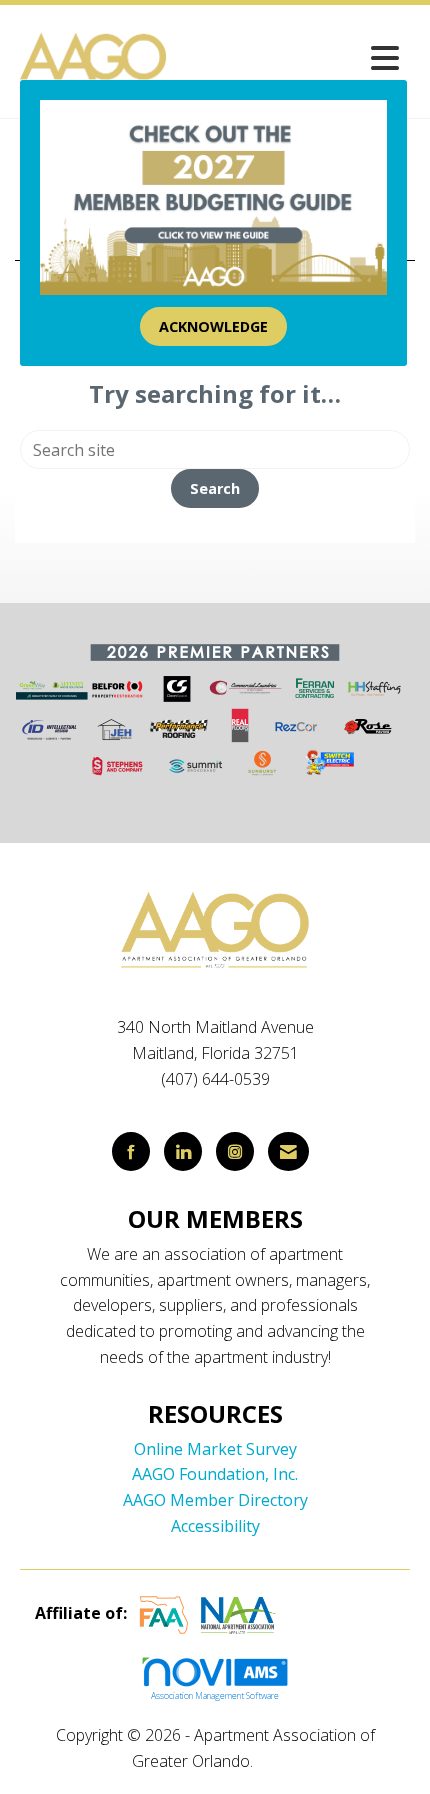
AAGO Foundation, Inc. (215, 1474)
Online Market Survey (215, 1449)
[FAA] (164, 1613)
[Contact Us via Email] (288, 1151)
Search (215, 488)
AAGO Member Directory (215, 1500)
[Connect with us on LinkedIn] (183, 1151)
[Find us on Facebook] (131, 1151)
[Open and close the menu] (290, 57)
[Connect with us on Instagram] (235, 1151)
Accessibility (215, 1526)
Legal (277, 1761)
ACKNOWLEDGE (213, 326)
